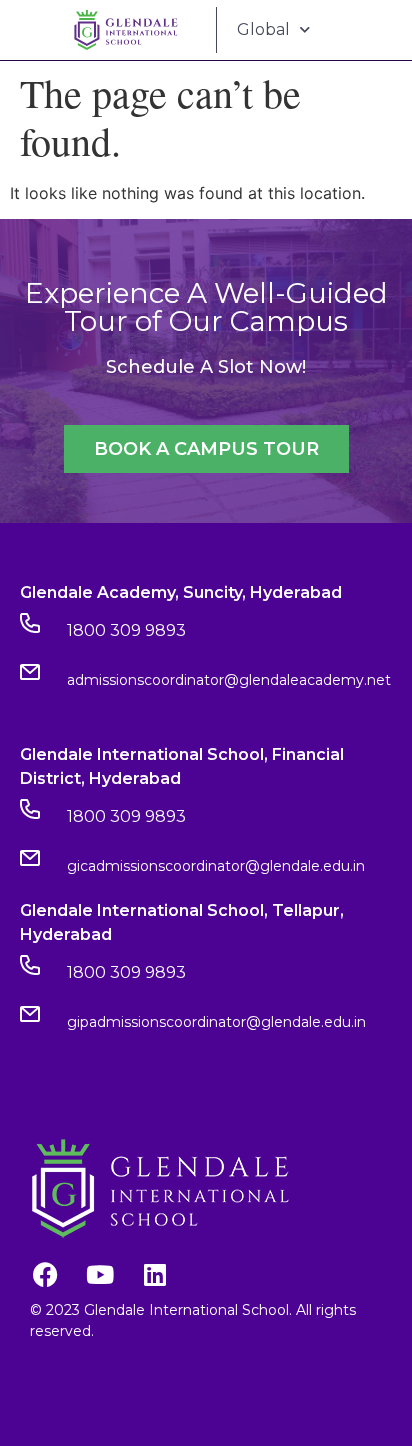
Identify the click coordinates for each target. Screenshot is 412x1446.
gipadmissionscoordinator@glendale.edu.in (216, 1022)
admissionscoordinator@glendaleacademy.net (229, 680)
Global (263, 29)
